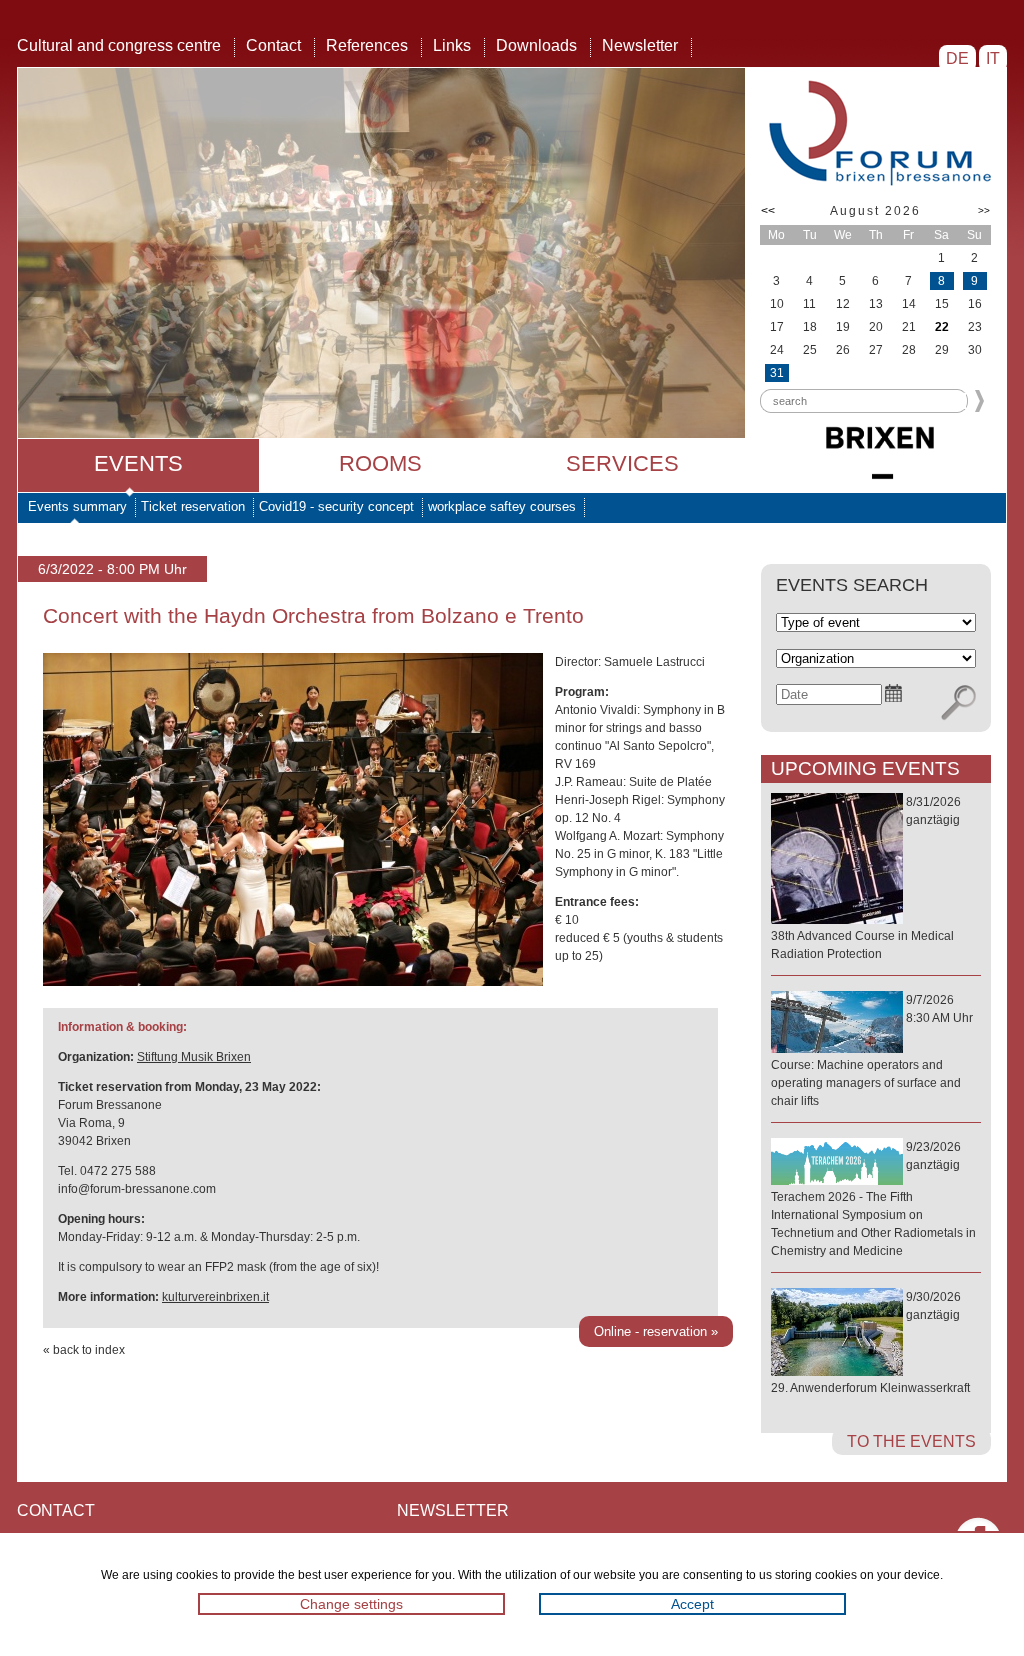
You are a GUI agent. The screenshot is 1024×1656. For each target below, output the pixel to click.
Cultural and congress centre (119, 45)
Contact (273, 45)
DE (957, 58)
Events (138, 463)
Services (622, 463)
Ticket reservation (193, 506)
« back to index (84, 1350)
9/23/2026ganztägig (873, 1199)
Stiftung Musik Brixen (194, 1057)
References (367, 45)
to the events (911, 1441)
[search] (958, 703)
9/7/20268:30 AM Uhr (872, 1050)
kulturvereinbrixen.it (215, 1297)
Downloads (536, 45)
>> (984, 210)
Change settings (351, 1604)
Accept (692, 1604)
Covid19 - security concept (336, 506)
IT (993, 58)
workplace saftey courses (502, 506)
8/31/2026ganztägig (866, 878)
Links (452, 45)
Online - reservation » (656, 1331)
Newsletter (640, 45)
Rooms (380, 463)
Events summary (77, 506)
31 (777, 373)
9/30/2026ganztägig (870, 1342)
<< (768, 211)
